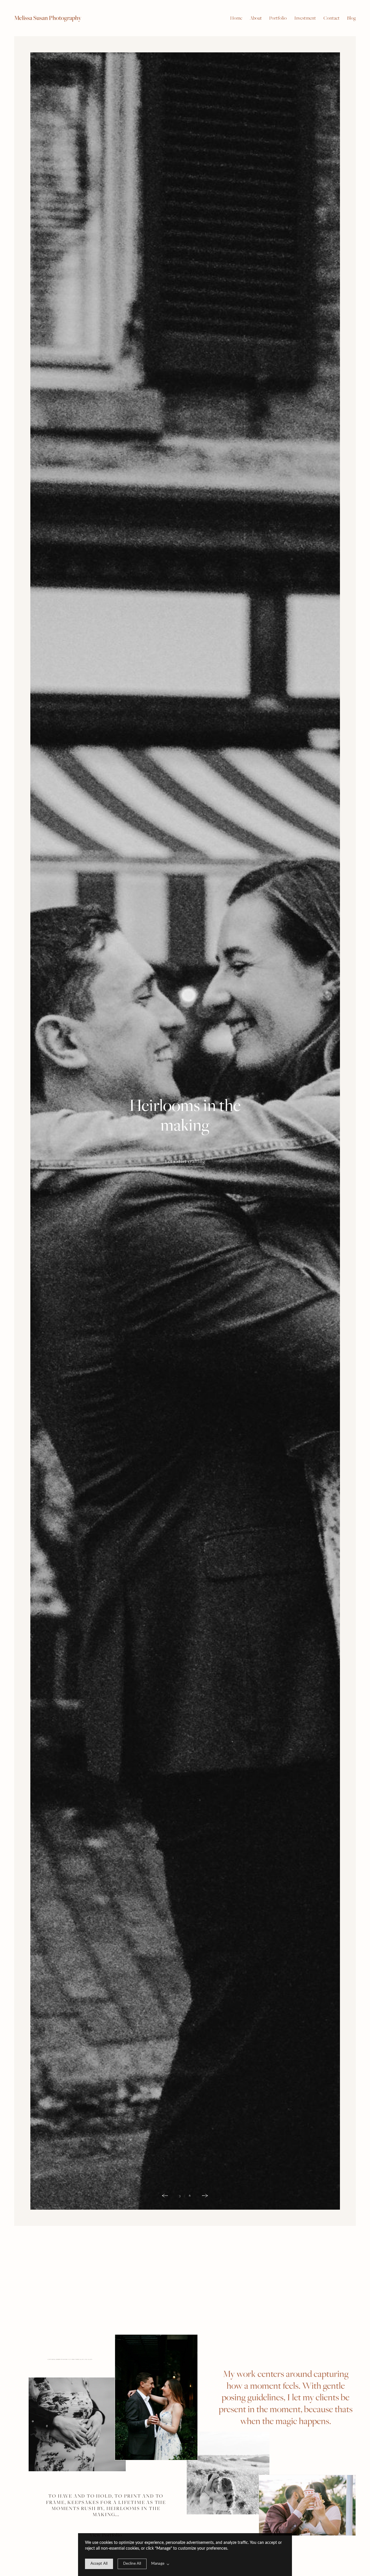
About (256, 18)
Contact (332, 18)
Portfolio (278, 18)
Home (236, 18)
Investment (305, 18)
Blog (351, 18)
